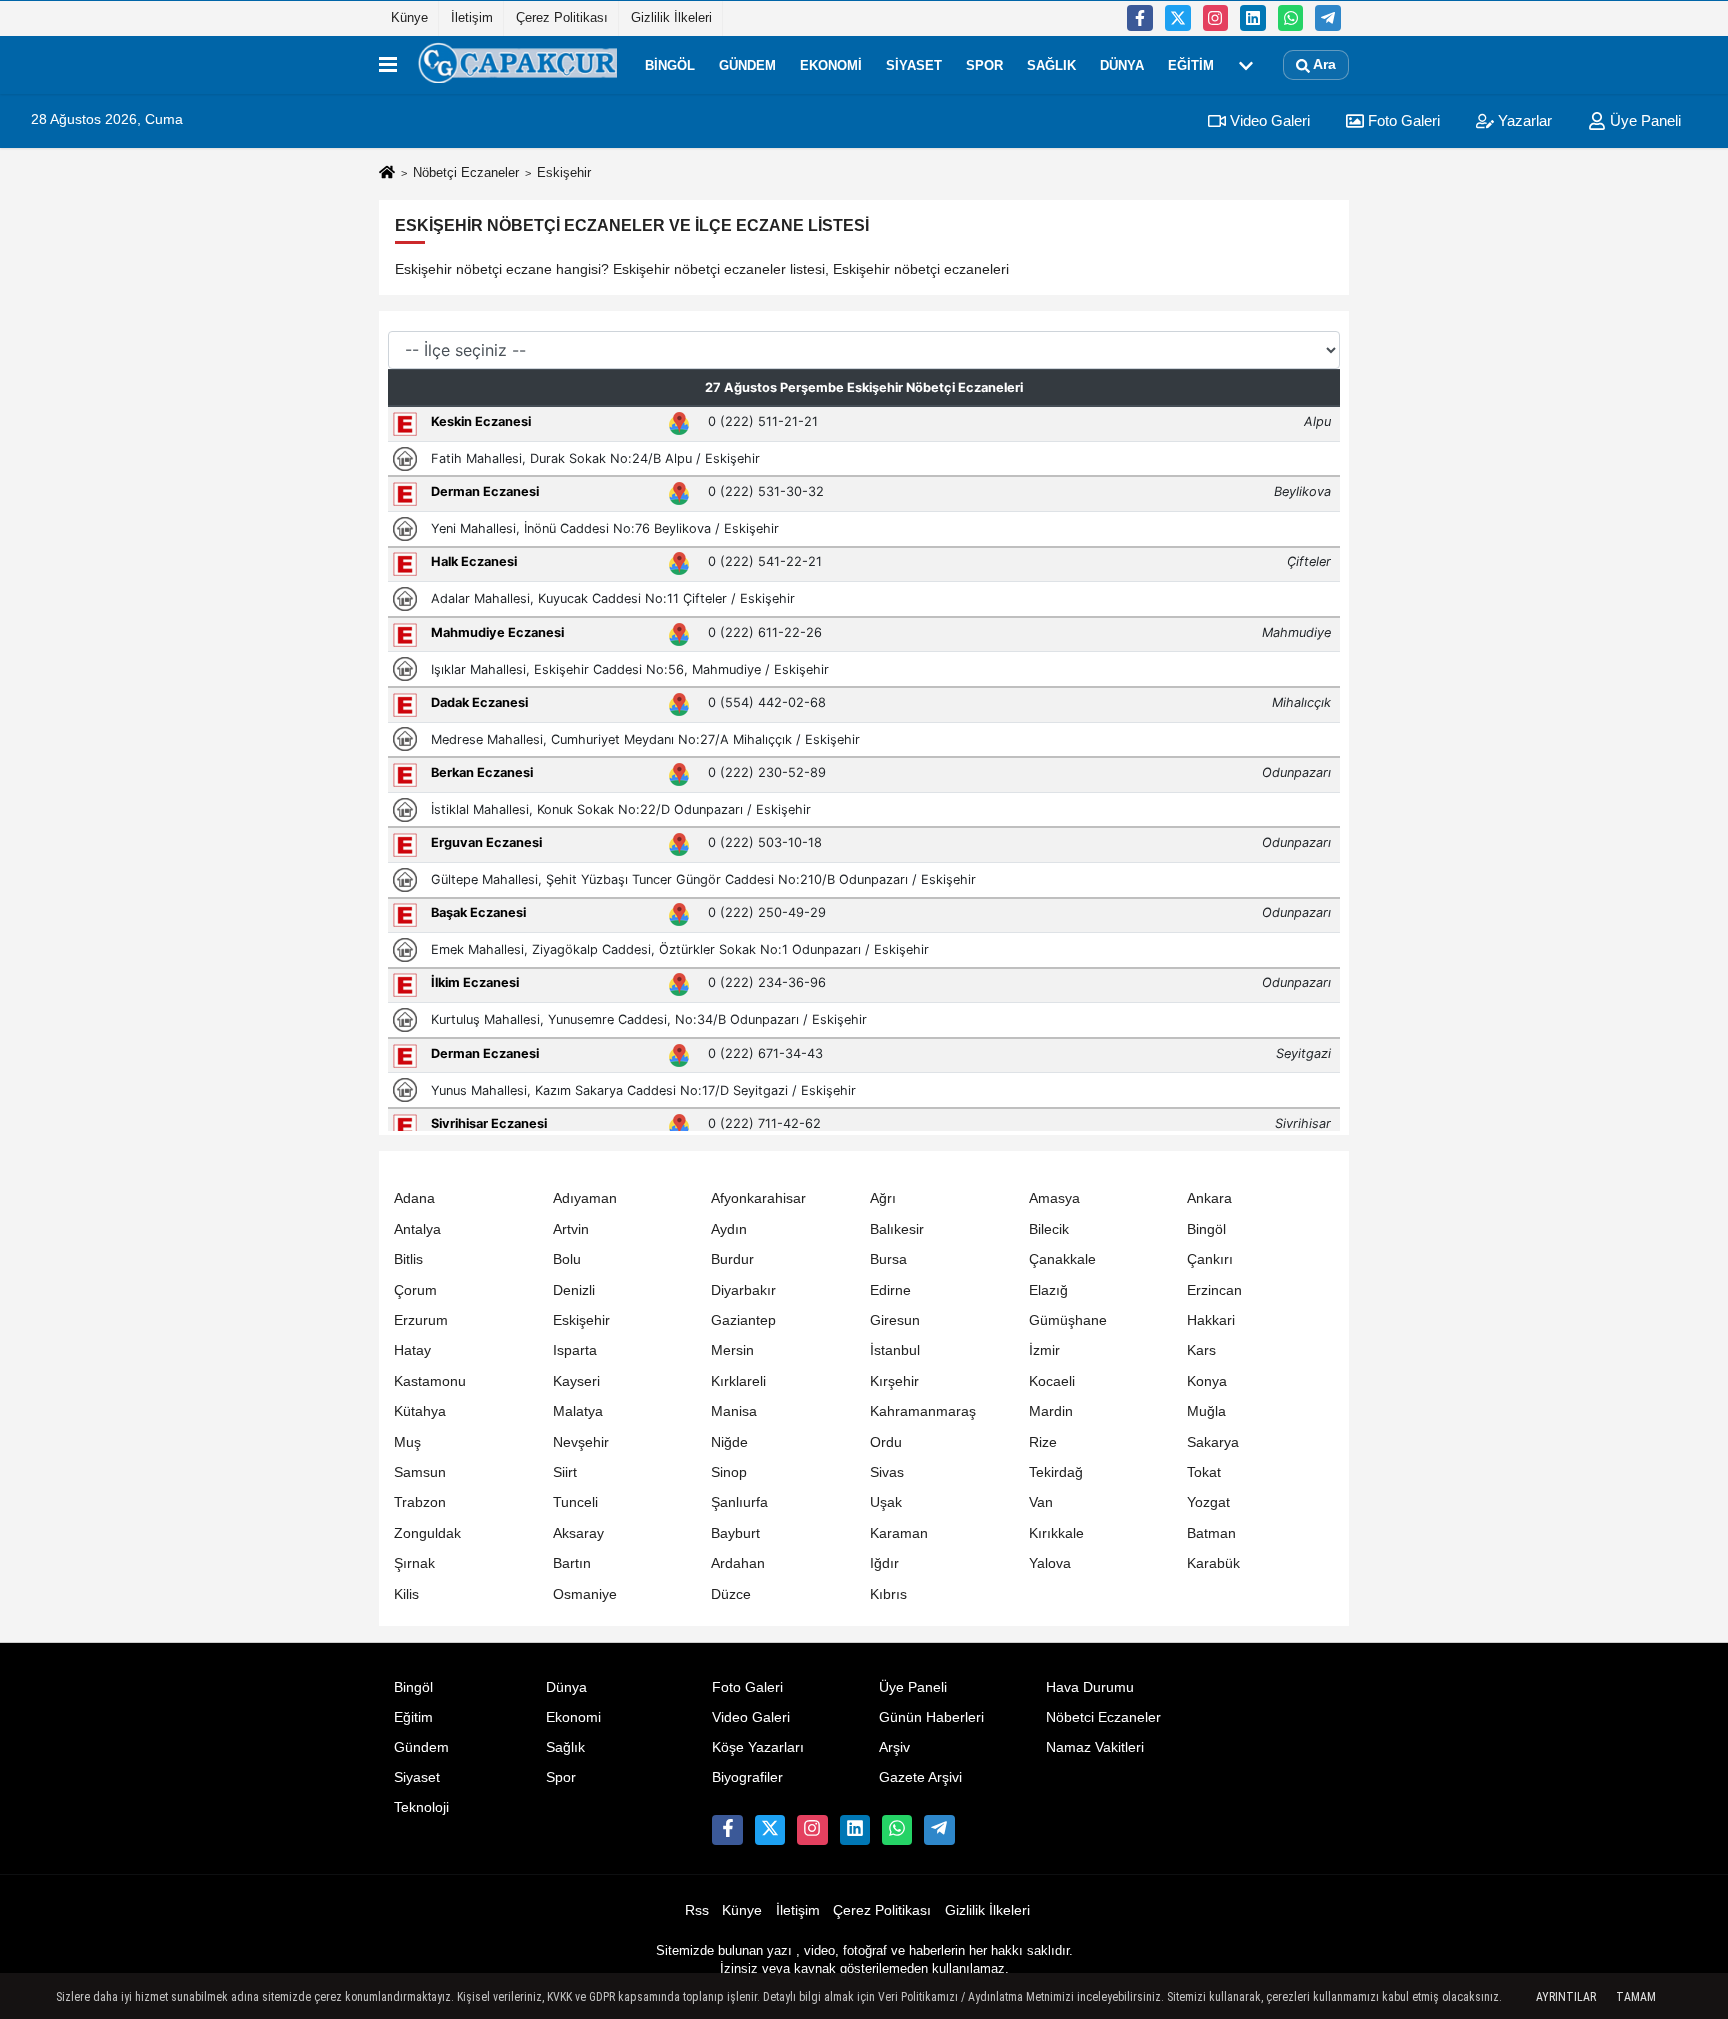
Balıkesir (897, 1229)
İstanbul (895, 1350)
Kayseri (576, 1381)
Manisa (734, 1411)
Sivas (887, 1472)
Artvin (571, 1229)
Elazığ (1048, 1290)
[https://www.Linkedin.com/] (1253, 18)
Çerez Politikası (562, 17)
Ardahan (738, 1563)
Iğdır (884, 1563)
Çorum (415, 1290)
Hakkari (1211, 1320)
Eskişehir (581, 1320)
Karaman (899, 1533)
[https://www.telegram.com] (1328, 18)
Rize (1043, 1442)
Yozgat (1208, 1502)
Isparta (575, 1350)
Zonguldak (427, 1533)
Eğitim (1191, 64)
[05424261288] (1291, 18)
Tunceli (575, 1502)
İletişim (472, 17)
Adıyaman (585, 1198)
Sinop (729, 1472)
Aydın (729, 1229)
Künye (409, 17)
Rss (697, 1910)
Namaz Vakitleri (1095, 1747)
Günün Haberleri (931, 1717)
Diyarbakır (743, 1290)
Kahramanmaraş (923, 1411)
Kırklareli (738, 1381)
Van (1041, 1502)
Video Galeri (1268, 120)
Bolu (567, 1259)
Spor (984, 64)
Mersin (732, 1350)
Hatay (412, 1350)
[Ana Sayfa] (387, 173)
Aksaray (578, 1533)
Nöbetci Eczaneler (1103, 1717)
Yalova (1050, 1563)
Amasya (1054, 1198)
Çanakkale (1062, 1259)
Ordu (886, 1442)
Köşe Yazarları (758, 1747)
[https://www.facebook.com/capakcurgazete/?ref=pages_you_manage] (1140, 18)
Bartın (572, 1563)
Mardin (1051, 1411)
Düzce (731, 1594)
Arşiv (894, 1747)
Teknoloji (421, 1807)
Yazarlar (1523, 120)
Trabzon (420, 1502)
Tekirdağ (1056, 1472)
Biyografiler (747, 1777)
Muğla (1206, 1411)
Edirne (890, 1290)
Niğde (729, 1442)
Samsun (420, 1472)
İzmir (1044, 1350)
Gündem (747, 64)
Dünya (1122, 64)
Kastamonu (430, 1381)
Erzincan (1214, 1290)
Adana (414, 1198)
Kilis (406, 1594)
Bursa (888, 1259)
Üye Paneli (1643, 120)
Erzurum (421, 1320)
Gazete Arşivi (920, 1777)
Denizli (574, 1290)
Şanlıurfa (739, 1502)
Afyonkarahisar (758, 1198)
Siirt (565, 1472)
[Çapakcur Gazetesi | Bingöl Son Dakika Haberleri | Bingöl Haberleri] (517, 65)
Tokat (1204, 1472)
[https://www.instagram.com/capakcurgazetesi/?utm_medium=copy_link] (1216, 18)
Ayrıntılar (1566, 1997)
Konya (1207, 1381)
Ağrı (883, 1198)
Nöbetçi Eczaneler (466, 172)
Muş (407, 1442)
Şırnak (414, 1563)
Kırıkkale (1056, 1533)
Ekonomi (831, 64)
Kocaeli (1052, 1381)
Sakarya (1213, 1442)
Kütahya (420, 1411)
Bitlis (408, 1259)
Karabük (1213, 1563)
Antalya (417, 1229)
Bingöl (670, 64)
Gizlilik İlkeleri (671, 17)
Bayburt (735, 1533)
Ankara (1209, 1198)
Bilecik (1049, 1229)
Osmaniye (585, 1594)
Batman (1211, 1533)
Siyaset (914, 64)
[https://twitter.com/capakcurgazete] (1178, 18)
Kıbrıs (888, 1594)
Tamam (1636, 1997)
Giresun (895, 1320)
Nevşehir (581, 1442)
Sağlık (1051, 64)
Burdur (732, 1259)
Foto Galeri (1402, 120)
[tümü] (1246, 65)
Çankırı (1210, 1259)
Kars (1201, 1350)
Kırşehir (894, 1381)
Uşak (886, 1502)
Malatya (578, 1411)
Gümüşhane (1068, 1320)
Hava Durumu (1090, 1687)
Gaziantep (743, 1320)
